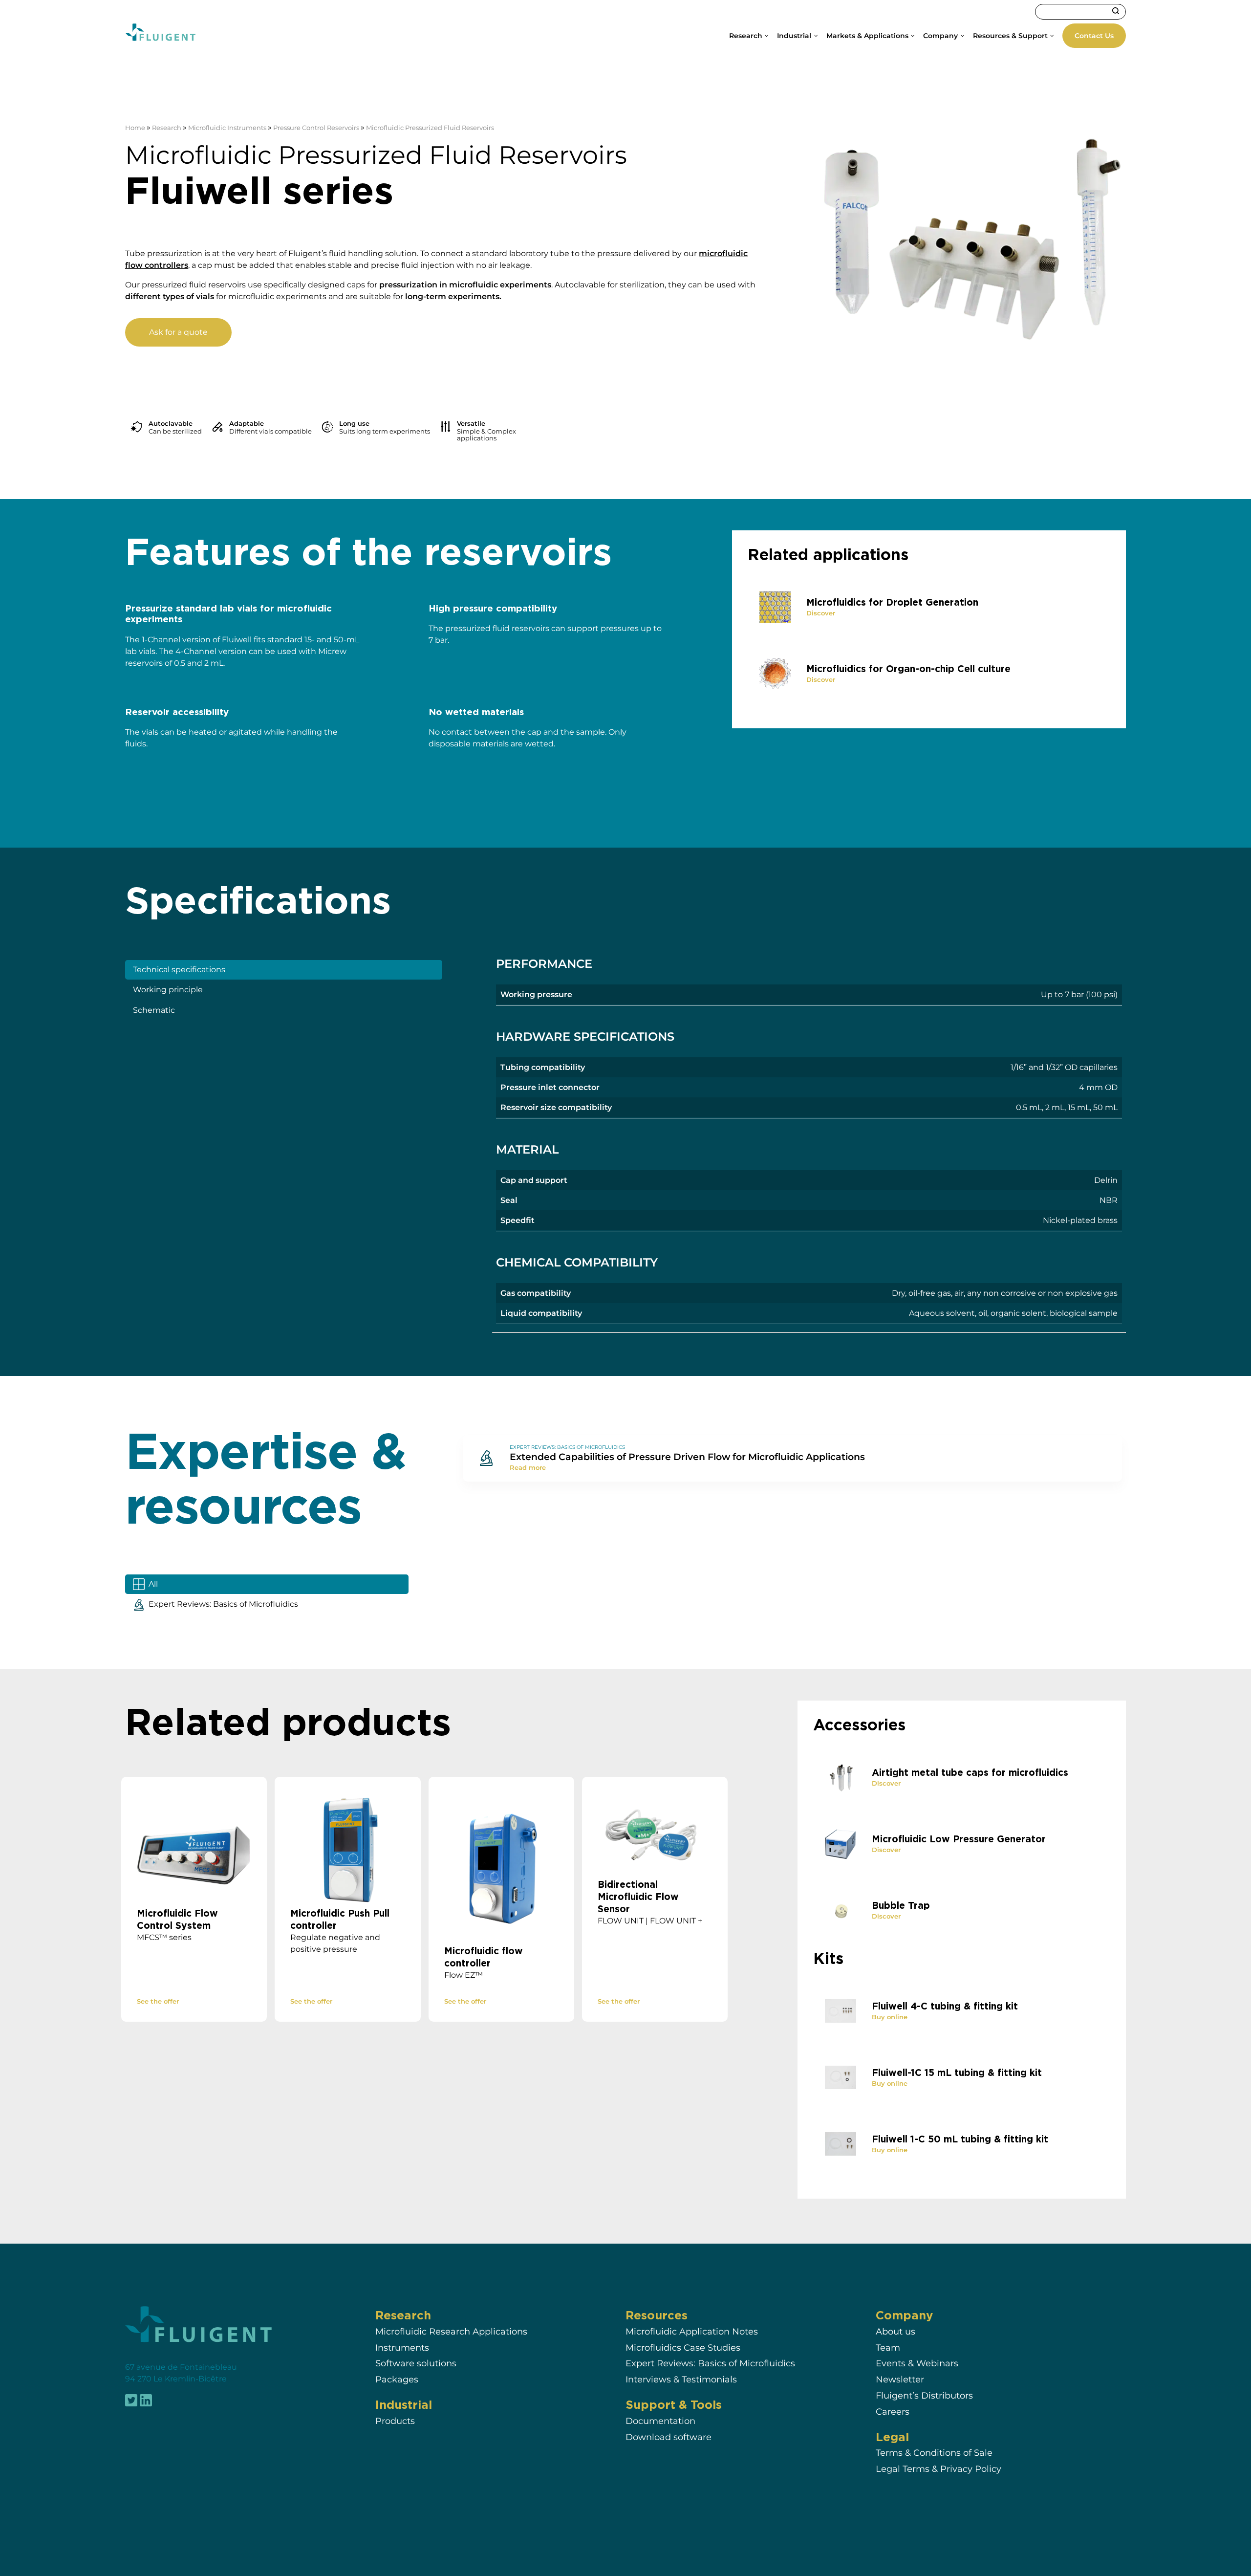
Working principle (168, 990)
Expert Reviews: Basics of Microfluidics (710, 2364)
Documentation (660, 2421)
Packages (397, 2380)
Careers (893, 2412)
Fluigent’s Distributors (924, 2396)
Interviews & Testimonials (681, 2380)
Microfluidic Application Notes (692, 2331)
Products (395, 2421)
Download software (669, 2437)
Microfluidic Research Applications (451, 2331)
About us (895, 2331)
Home (135, 128)
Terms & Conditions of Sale (934, 2453)
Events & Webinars (917, 2364)
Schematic (154, 1010)
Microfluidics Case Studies (683, 2347)
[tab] (284, 970)
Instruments (402, 2347)
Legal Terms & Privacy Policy (938, 2469)
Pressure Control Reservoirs (316, 128)
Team (888, 2347)
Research (167, 128)
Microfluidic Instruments (227, 128)
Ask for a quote (178, 332)
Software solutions (416, 2364)
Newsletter (900, 2380)
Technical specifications (179, 970)
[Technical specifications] (809, 1140)
